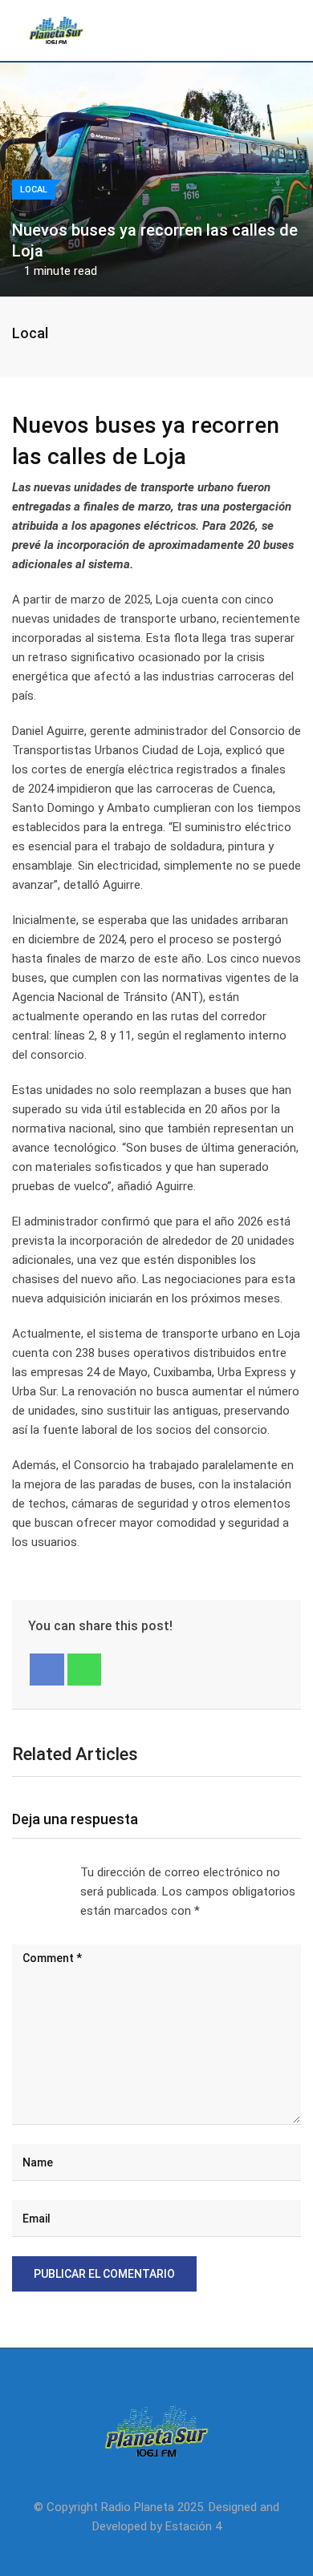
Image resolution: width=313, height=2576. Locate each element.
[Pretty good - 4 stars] (51, 1872)
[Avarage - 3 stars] (39, 1872)
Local (30, 333)
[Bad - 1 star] (13, 1872)
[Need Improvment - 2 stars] (26, 1872)
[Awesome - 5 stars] (64, 1872)
